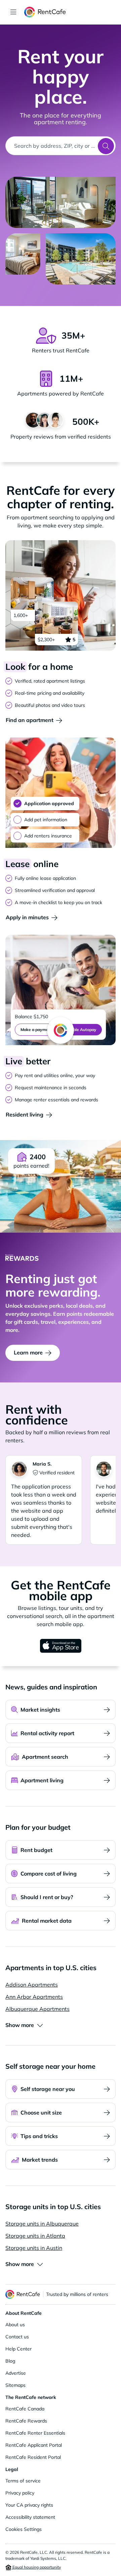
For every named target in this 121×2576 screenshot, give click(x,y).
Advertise (16, 2373)
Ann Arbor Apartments (34, 1997)
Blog (10, 2361)
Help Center (18, 2349)
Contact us (17, 2337)
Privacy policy (20, 2493)
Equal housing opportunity (36, 2567)
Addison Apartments (32, 1985)
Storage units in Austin (34, 2248)
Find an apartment (30, 720)
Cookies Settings (24, 2529)
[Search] (106, 146)
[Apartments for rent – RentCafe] (70, 12)
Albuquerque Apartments (37, 2009)
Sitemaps (15, 2385)
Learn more (28, 1352)
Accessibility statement (30, 2517)
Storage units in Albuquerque (42, 2224)
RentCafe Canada (25, 2409)
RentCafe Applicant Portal (34, 2445)
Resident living (25, 1114)
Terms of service (23, 2481)
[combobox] (52, 146)
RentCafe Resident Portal (33, 2457)
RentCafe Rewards (26, 2421)
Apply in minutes (27, 917)
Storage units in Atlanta (35, 2236)
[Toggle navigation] (13, 12)
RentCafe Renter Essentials (35, 2433)
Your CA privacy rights (29, 2505)
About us (15, 2325)
